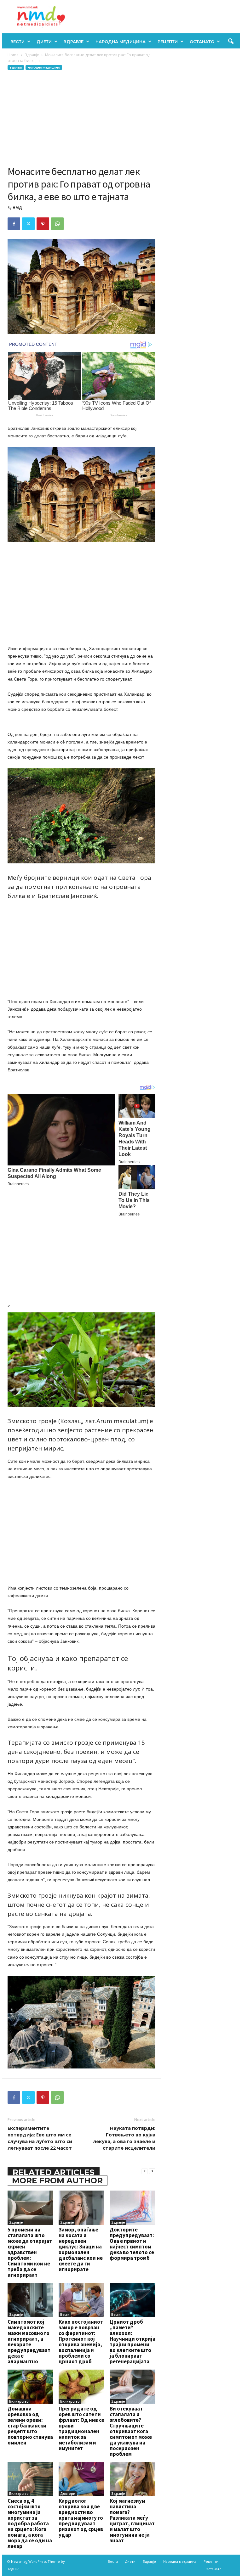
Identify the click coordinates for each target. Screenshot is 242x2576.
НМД (17, 208)
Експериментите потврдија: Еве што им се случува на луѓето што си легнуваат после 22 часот (40, 2138)
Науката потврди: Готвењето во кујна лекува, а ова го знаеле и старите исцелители (124, 2138)
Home (13, 55)
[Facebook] (14, 224)
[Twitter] (28, 224)
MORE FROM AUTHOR (57, 2180)
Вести (17, 42)
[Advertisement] (81, 118)
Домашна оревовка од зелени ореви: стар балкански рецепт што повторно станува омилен (30, 2426)
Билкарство (19, 2401)
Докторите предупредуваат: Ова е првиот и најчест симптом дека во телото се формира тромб (132, 2244)
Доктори (68, 2494)
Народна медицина (121, 42)
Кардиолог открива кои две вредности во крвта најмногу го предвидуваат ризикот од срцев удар (81, 2518)
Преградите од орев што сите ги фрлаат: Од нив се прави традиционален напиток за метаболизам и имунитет (81, 2428)
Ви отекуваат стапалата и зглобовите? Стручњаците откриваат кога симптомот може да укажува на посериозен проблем (131, 2431)
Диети (44, 42)
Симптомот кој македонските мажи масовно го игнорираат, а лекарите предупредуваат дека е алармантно (29, 2342)
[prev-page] (145, 2171)
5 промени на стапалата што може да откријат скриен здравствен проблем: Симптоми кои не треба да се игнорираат (30, 2252)
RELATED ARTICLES (54, 2172)
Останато (202, 42)
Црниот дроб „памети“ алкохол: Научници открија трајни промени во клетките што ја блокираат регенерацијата (133, 2342)
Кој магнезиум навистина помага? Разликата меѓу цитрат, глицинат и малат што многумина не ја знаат (132, 2521)
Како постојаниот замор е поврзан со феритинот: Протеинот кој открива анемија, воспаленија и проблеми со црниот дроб (81, 2342)
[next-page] (152, 2171)
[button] (231, 42)
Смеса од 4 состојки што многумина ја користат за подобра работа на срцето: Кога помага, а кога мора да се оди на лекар (30, 2523)
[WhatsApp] (57, 224)
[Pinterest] (43, 224)
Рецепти (168, 42)
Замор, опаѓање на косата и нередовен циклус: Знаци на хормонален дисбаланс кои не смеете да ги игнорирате (81, 2249)
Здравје (74, 42)
